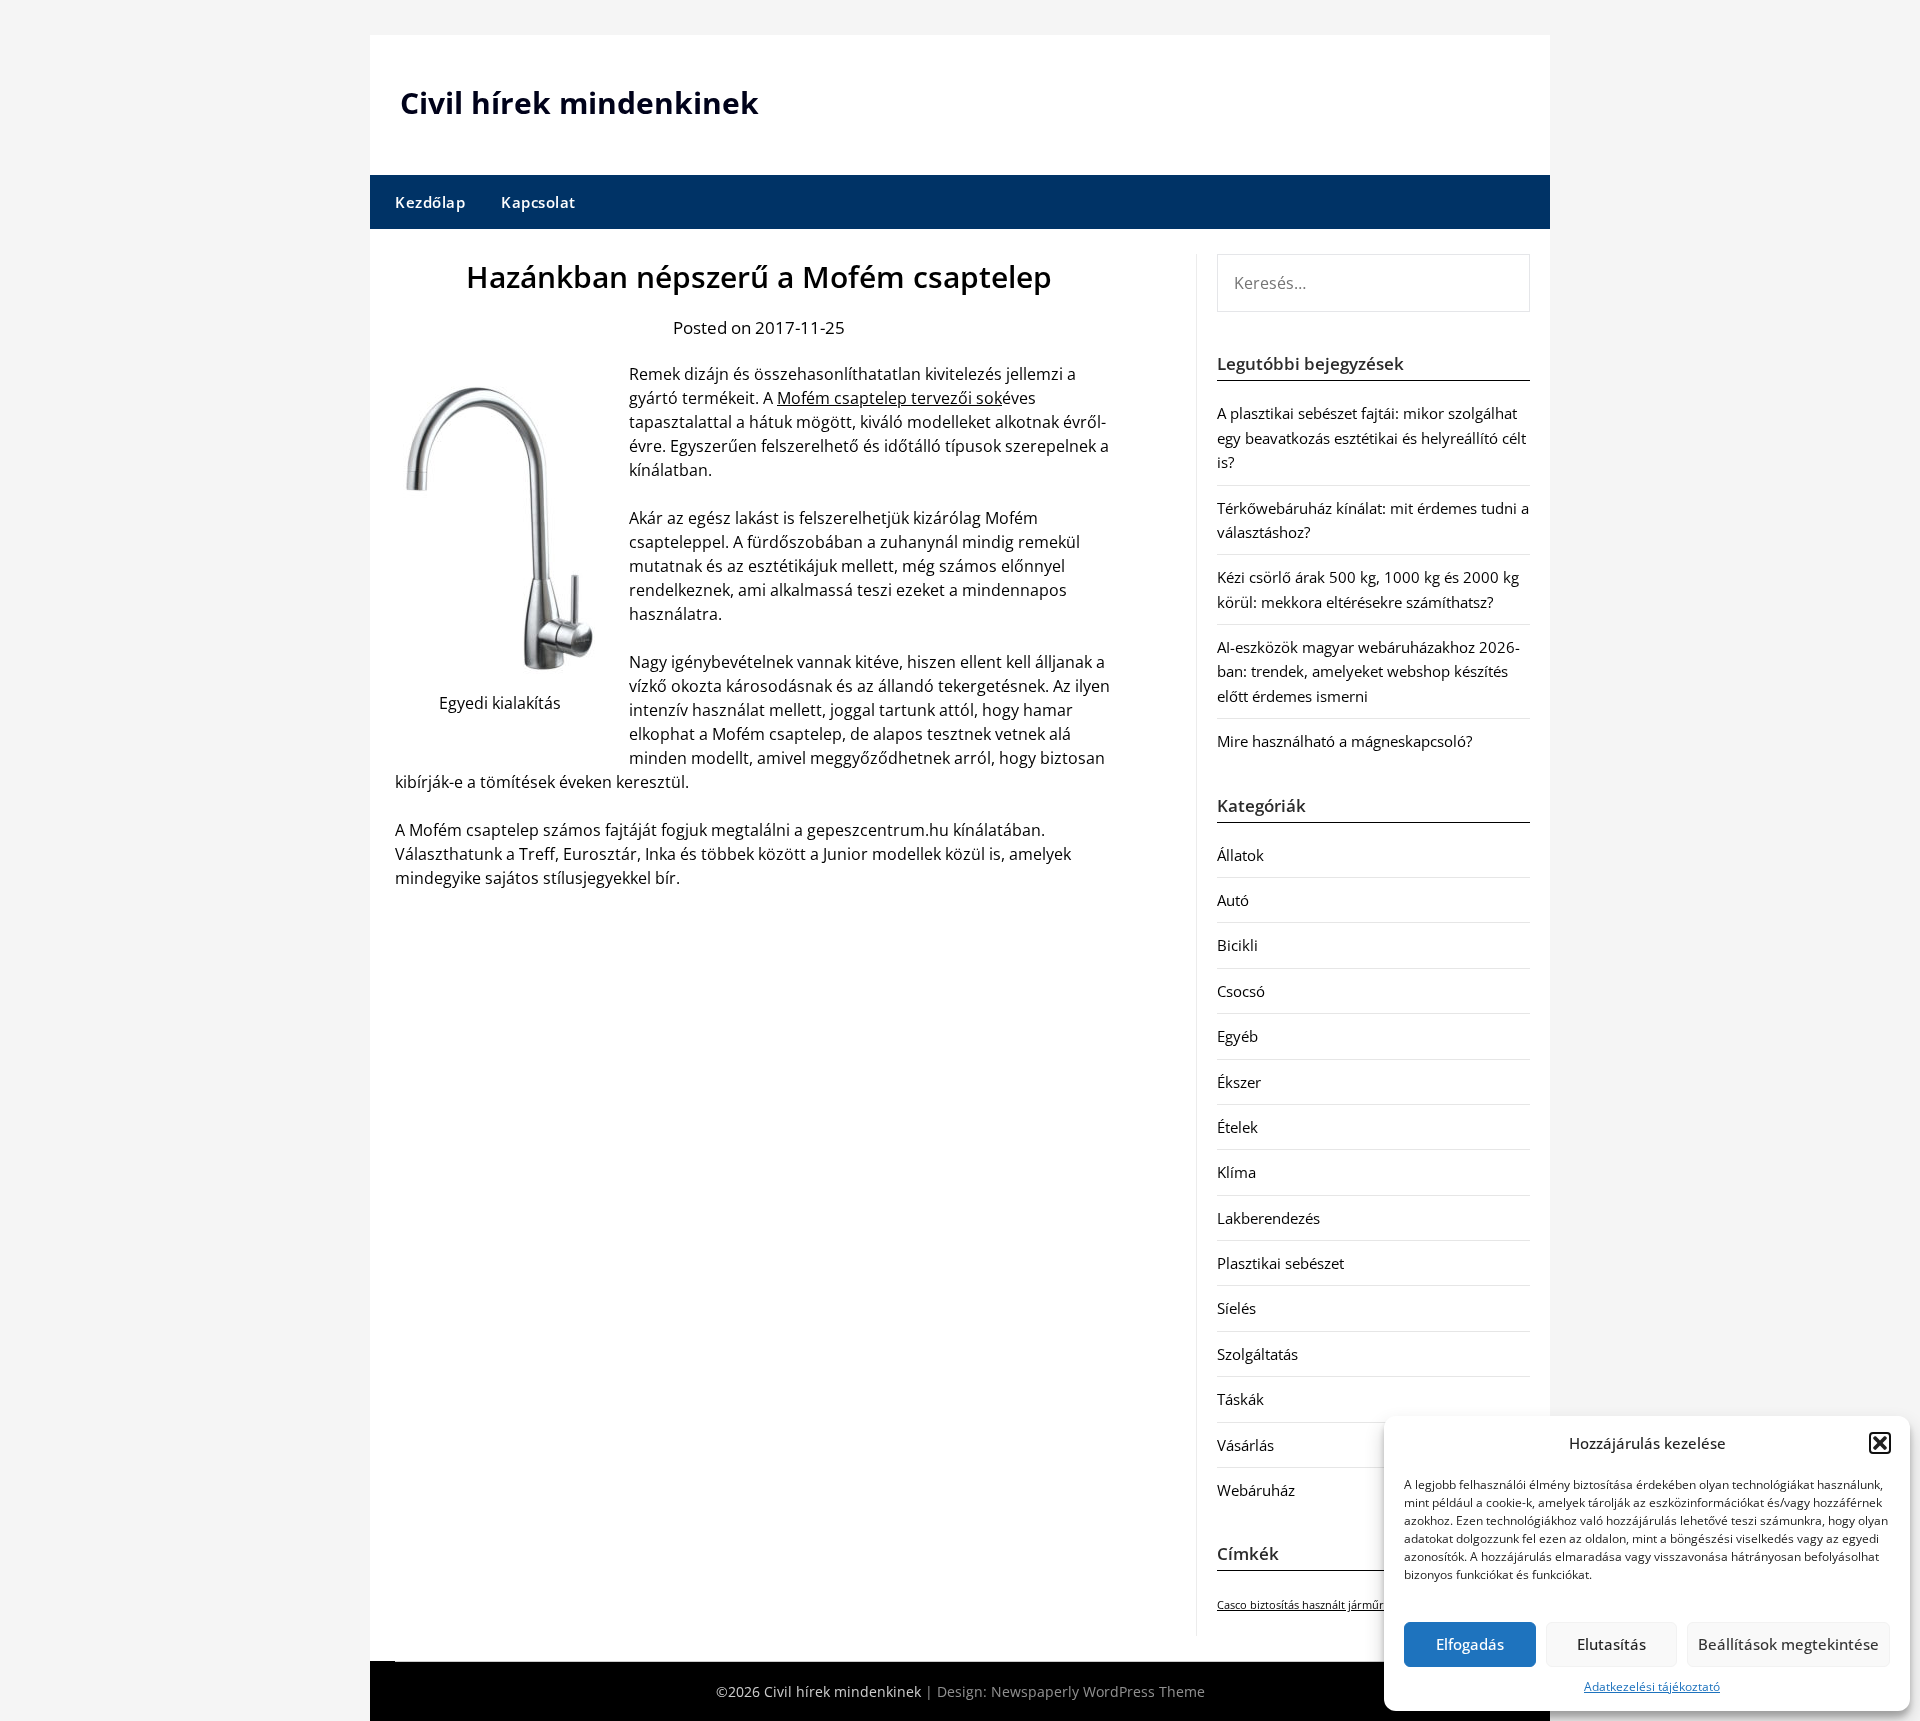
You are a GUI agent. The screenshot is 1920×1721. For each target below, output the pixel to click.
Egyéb (1237, 1036)
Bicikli (1237, 945)
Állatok (1240, 855)
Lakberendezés (1268, 1218)
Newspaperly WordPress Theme (1098, 1691)
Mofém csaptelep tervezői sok (889, 398)
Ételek (1237, 1127)
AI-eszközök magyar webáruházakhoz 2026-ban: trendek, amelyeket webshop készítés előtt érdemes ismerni (1368, 671)
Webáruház (1256, 1490)
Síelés (1236, 1308)
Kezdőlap (430, 202)
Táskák (1240, 1399)
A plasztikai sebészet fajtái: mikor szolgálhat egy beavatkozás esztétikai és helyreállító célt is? (1371, 437)
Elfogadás (1470, 1644)
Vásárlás (1245, 1445)
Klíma (1236, 1172)
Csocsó (1241, 991)
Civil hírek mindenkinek (579, 102)
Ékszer (1239, 1082)
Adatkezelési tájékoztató (1652, 1686)
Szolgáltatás (1257, 1354)
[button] (1880, 1443)
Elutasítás (1611, 1644)
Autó (1233, 900)
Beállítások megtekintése (1788, 1644)
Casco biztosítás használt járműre (1303, 1605)
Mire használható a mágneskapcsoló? (1344, 741)
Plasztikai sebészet (1280, 1263)
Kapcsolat (538, 202)
